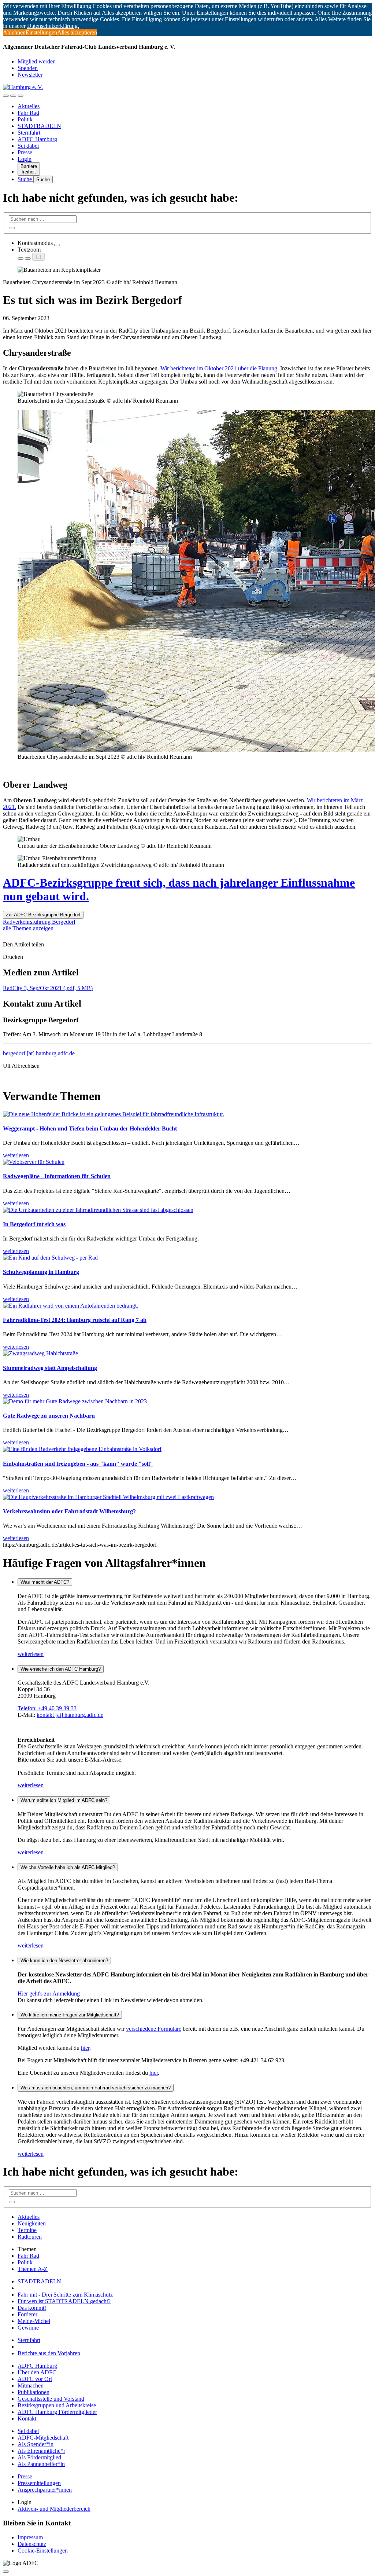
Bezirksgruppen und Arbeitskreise (57, 2405)
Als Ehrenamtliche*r (41, 2451)
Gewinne (28, 2328)
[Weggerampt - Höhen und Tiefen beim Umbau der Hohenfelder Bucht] (114, 1114)
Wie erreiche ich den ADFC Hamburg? (61, 1669)
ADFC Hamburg (37, 139)
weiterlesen (31, 1654)
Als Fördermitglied (39, 2457)
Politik (25, 119)
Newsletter (30, 75)
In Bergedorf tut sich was (34, 1224)
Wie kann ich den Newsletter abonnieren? (64, 1961)
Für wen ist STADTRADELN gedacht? (64, 2301)
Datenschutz (32, 2544)
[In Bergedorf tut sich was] (98, 1210)
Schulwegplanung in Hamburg (41, 1272)
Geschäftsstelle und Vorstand (51, 2399)
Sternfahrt (29, 133)
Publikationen (34, 2392)
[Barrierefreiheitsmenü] (6, 96)
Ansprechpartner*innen (45, 2490)
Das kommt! (32, 2308)
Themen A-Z (33, 2269)
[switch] (57, 245)
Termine (27, 2230)
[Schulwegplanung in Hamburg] (50, 1258)
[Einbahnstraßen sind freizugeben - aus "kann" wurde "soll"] (82, 1449)
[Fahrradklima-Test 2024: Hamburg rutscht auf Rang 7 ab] (70, 1306)
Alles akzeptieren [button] (77, 32)
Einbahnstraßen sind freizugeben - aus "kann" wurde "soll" (78, 1464)
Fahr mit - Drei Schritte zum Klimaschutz (65, 2295)
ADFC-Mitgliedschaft (43, 2438)
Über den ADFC (37, 2372)
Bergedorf (64, 922)
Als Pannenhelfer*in (41, 2464)
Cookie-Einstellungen (43, 2551)
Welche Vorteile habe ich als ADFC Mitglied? (68, 1867)
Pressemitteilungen (39, 2483)
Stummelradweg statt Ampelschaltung (50, 1368)
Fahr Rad (28, 113)
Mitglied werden (37, 61)
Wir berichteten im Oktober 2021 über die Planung (219, 368)
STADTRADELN (39, 126)
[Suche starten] (12, 228)
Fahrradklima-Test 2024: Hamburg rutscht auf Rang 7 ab (75, 1320)
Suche (25, 179)
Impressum (30, 2537)
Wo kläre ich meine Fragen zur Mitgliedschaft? (70, 2015)
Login (25, 159)
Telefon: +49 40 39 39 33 (47, 1708)
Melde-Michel (34, 2321)
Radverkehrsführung (27, 922)
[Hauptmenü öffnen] (21, 96)
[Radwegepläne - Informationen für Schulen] (34, 1162)
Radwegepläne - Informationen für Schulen (57, 1176)
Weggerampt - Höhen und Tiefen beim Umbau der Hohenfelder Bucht (90, 1128)
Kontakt (27, 2419)
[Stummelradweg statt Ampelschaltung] (40, 1353)
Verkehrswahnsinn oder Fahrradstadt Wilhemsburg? (69, 1511)
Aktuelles (29, 106)
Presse (25, 152)
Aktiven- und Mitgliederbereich (54, 2509)
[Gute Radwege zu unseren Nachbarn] (75, 1401)
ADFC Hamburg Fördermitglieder (57, 2412)
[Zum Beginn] (6, 2572)
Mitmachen (31, 2386)
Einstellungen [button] (41, 32)
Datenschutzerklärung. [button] (53, 26)
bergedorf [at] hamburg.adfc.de (39, 1053)
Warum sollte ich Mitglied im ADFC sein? (64, 1800)
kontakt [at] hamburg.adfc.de (70, 1715)
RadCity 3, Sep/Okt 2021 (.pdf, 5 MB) (48, 988)
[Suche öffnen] (13, 96)
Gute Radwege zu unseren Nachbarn (49, 1416)
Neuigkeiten (32, 2223)
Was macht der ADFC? (45, 1582)
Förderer (27, 2314)
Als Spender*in (36, 2444)
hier (85, 2048)
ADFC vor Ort (35, 2379)
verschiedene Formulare (154, 2029)
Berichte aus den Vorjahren (49, 2353)
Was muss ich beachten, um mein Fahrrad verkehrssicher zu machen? (96, 2088)
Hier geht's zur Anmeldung (49, 1994)
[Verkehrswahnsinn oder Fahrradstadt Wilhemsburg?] (108, 1497)
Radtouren (30, 2237)
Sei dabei (28, 146)
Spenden (28, 68)
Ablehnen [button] (14, 32)
